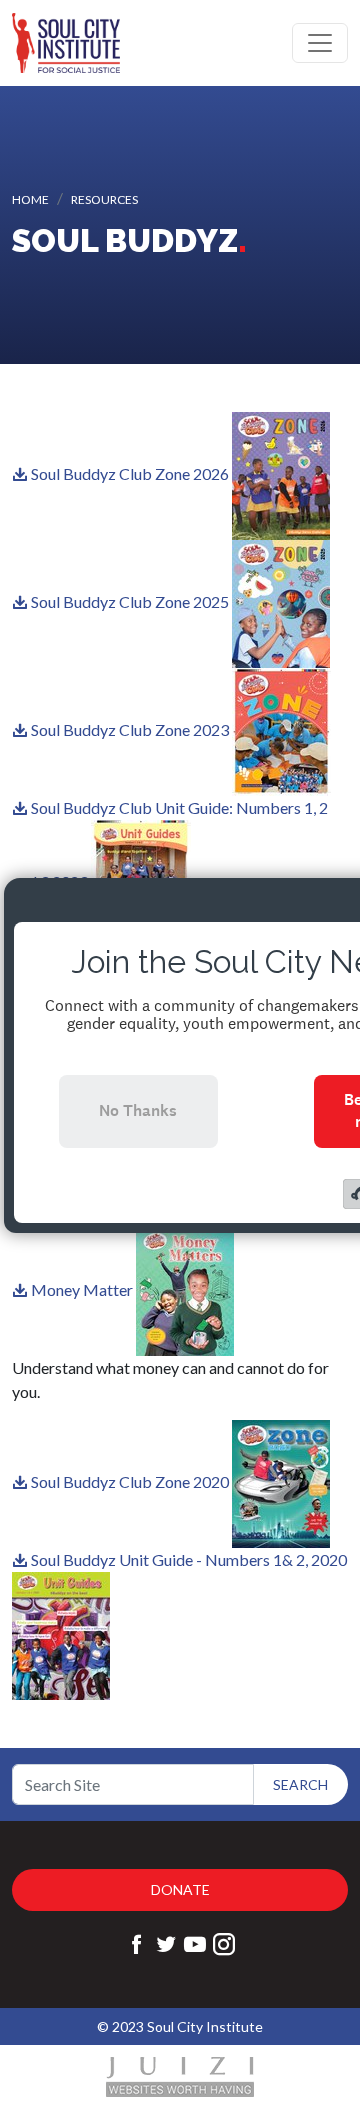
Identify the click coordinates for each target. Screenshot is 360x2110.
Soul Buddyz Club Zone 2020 (130, 1481)
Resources (104, 199)
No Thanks (138, 1110)
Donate (180, 1889)
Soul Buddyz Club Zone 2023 (130, 729)
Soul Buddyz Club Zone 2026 (130, 473)
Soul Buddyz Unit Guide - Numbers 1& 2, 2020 (189, 1559)
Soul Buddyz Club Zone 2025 (130, 601)
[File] (21, 473)
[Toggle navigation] (320, 43)
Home (30, 199)
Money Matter (82, 1289)
